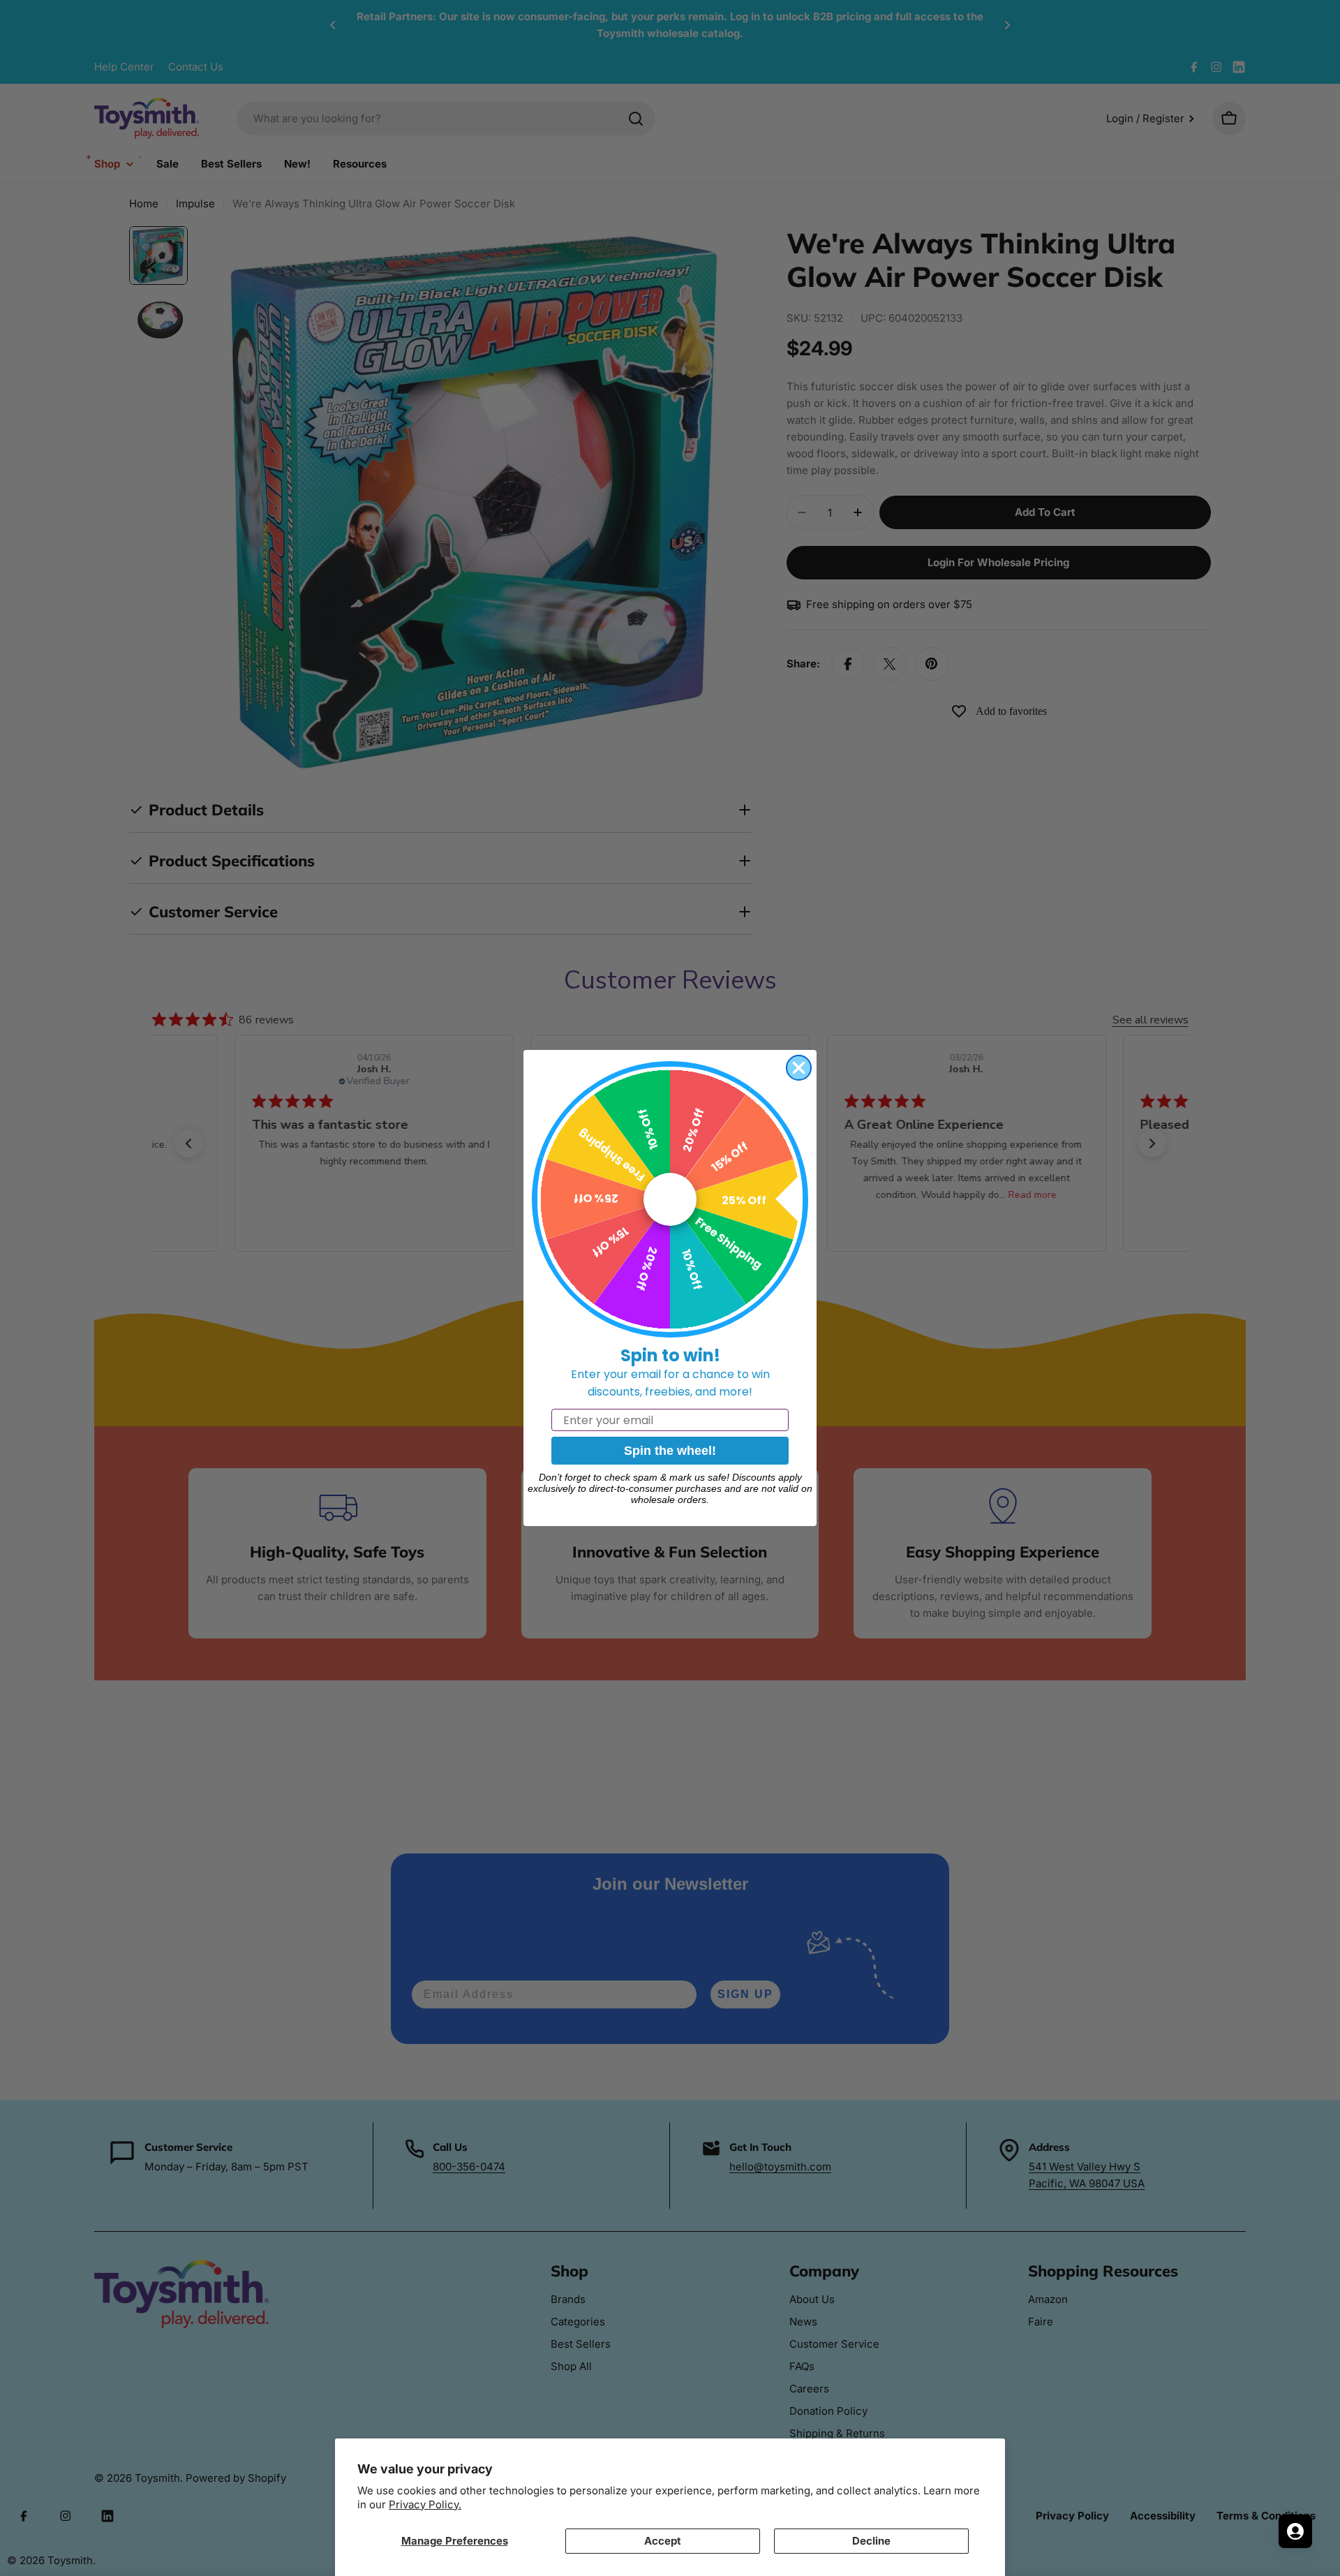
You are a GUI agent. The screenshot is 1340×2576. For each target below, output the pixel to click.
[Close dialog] (799, 1068)
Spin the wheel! (670, 1451)
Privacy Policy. (425, 2504)
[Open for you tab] (1295, 2531)
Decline (871, 2541)
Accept (663, 2541)
